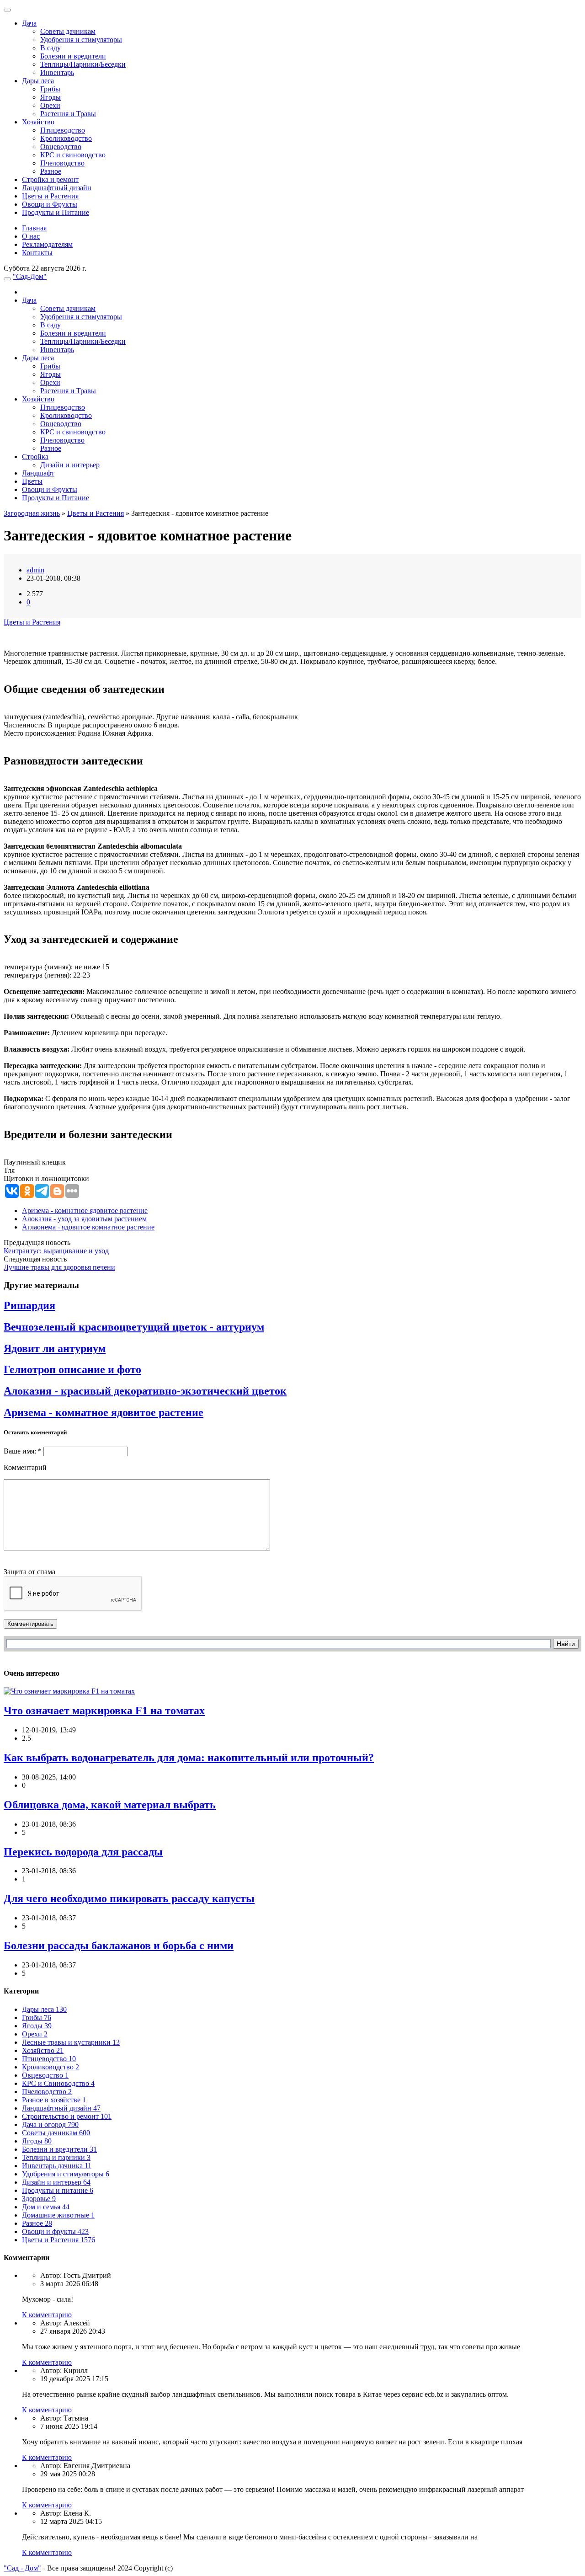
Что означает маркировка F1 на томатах (104, 1710)
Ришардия (29, 1305)
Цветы (32, 481)
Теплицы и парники (56, 2157)
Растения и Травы (68, 114)
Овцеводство (61, 147)
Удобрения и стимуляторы (81, 40)
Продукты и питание (58, 2190)
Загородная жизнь (32, 513)
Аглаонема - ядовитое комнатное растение (88, 1227)
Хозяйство (38, 122)
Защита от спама (29, 1572)
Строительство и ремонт (67, 2116)
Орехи (50, 105)
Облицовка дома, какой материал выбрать (110, 1805)
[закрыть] (7, 10)
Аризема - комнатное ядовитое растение (85, 1211)
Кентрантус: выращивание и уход (56, 1251)
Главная (34, 228)
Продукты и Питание (56, 212)
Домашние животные (58, 2215)
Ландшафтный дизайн (57, 188)
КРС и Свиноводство (58, 2083)
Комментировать (30, 1624)
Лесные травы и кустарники (71, 2042)
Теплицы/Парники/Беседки (83, 64)
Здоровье (39, 2199)
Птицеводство (63, 130)
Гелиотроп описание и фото (72, 1369)
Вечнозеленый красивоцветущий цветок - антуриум (134, 1327)
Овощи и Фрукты (50, 204)
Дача (29, 23)
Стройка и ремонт (50, 179)
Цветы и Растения (50, 196)
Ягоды (51, 97)
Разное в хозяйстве (54, 2100)
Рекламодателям (47, 244)
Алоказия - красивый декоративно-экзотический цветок (145, 1391)
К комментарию (47, 2315)
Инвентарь (57, 72)
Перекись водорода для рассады (83, 1852)
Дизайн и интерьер (70, 465)
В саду (51, 48)
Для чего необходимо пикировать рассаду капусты (129, 1898)
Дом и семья (46, 2207)
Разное (51, 171)
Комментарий (25, 1467)
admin (35, 570)
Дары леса (38, 81)
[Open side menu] (7, 279)
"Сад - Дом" (22, 2568)
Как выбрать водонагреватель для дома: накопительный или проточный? (189, 1758)
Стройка (35, 457)
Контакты (37, 253)
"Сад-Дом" (30, 276)
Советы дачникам (68, 31)
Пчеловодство (62, 163)
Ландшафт (38, 473)
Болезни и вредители (73, 56)
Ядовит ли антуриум (55, 1348)
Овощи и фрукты (55, 2231)
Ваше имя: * (23, 1451)
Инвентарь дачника (57, 2166)
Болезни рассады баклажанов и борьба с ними (119, 1945)
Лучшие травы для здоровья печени (59, 1267)
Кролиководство (66, 138)
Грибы (50, 89)
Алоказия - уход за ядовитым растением (84, 1219)
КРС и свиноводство (73, 155)
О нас (31, 236)
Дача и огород (50, 2124)
